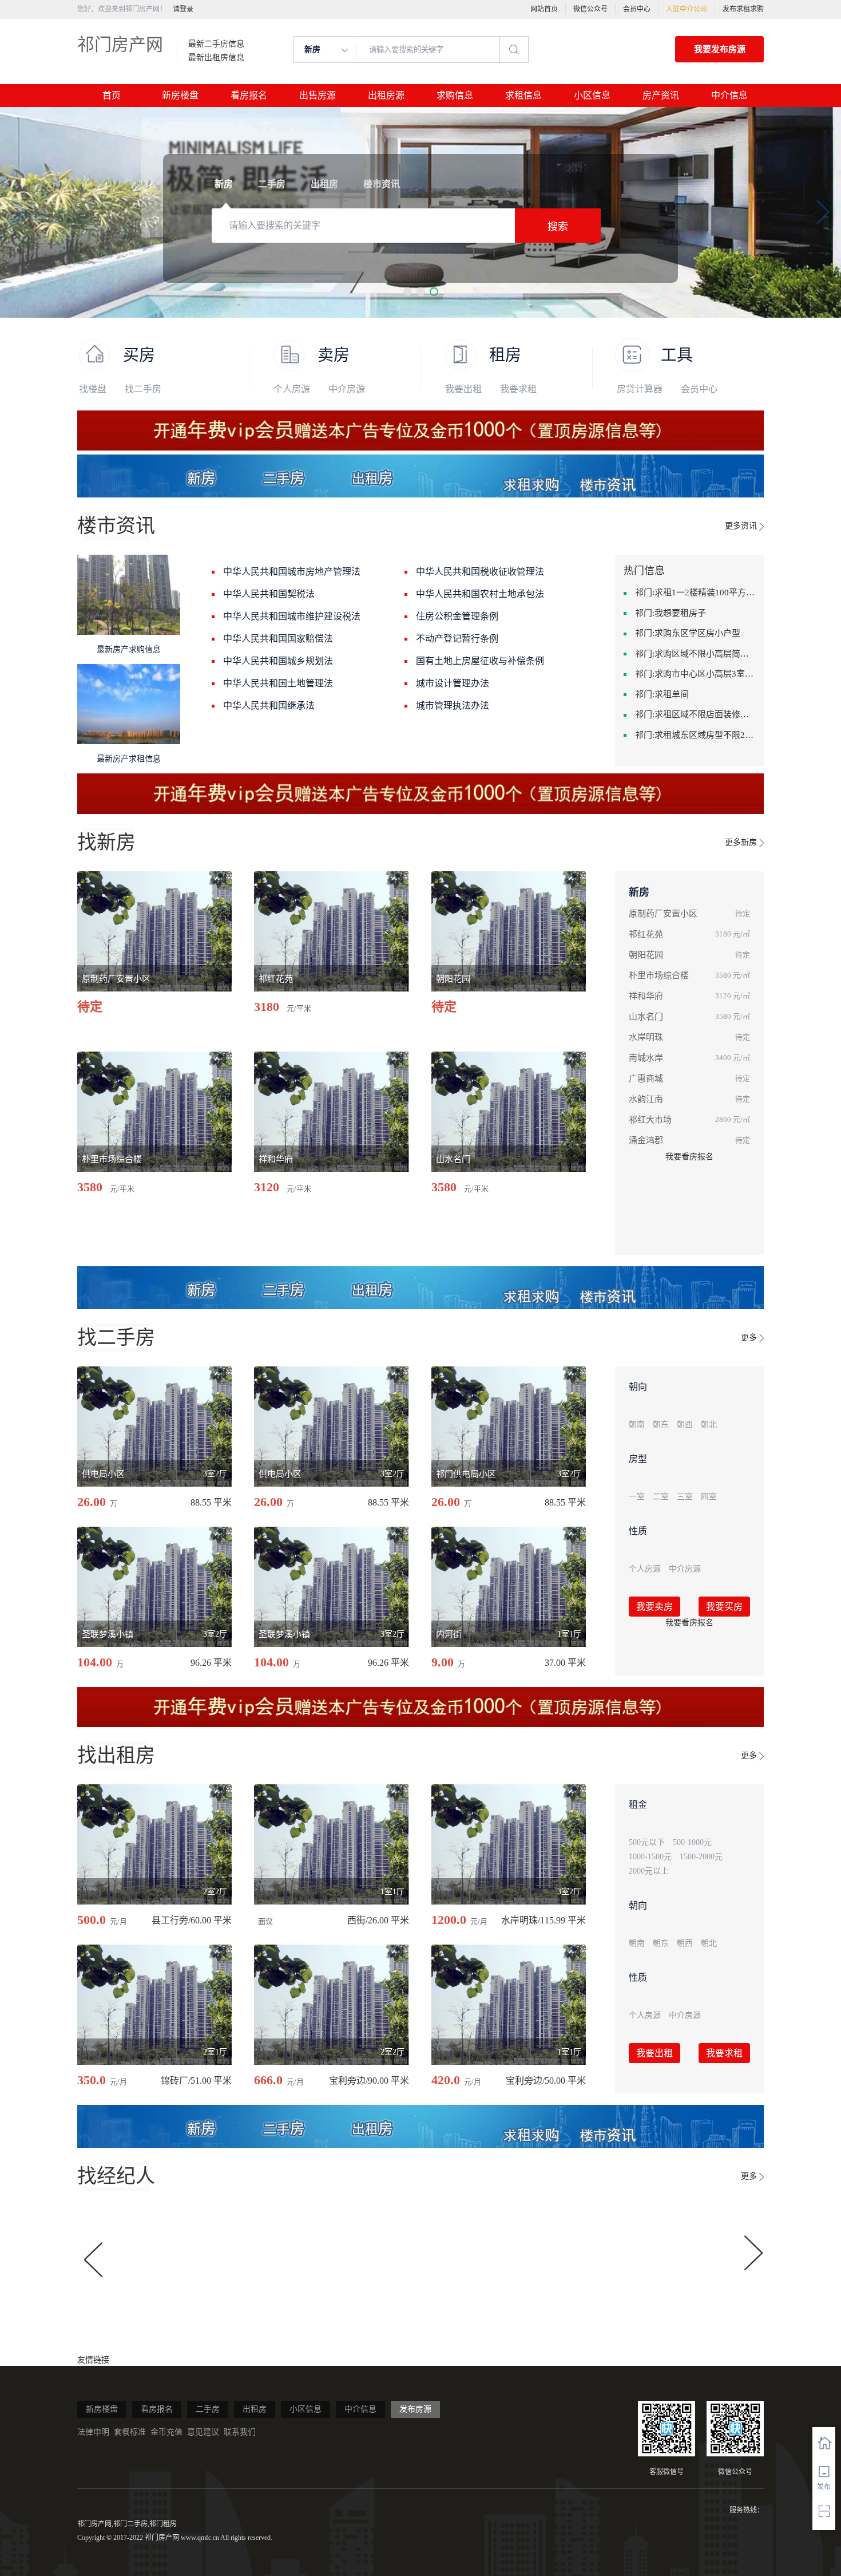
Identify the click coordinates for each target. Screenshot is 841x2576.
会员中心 (637, 9)
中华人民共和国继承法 (269, 706)
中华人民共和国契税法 (269, 594)
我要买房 (724, 1607)
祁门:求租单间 (662, 694)
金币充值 (166, 2432)
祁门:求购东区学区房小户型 (688, 633)
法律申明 (93, 2432)
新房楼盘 (180, 95)
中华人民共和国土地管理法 (278, 683)
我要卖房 (654, 1607)
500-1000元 (692, 1842)
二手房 (208, 2409)
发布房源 (415, 2409)
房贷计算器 (640, 389)
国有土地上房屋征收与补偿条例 (480, 661)
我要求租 (518, 389)
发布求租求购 (743, 9)
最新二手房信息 (216, 44)
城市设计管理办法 (453, 683)
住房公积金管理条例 (457, 616)
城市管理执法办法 (453, 706)
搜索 (558, 227)
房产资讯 (661, 95)
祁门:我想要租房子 (671, 613)
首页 (112, 95)
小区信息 (592, 95)
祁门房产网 (120, 44)
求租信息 (523, 95)
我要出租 (463, 389)
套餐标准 (130, 2432)
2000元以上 (649, 1871)
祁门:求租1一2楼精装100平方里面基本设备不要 (695, 592)
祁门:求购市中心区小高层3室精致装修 (695, 674)
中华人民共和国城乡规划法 (278, 661)
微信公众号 (590, 9)
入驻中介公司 (687, 9)
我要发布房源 (720, 49)
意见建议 (203, 2432)
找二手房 (143, 389)
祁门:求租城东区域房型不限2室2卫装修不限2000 (695, 735)
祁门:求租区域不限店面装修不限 (695, 714)
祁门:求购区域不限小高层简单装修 (695, 654)
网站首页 (544, 9)
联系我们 (240, 2432)
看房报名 (249, 95)
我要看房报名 (689, 1157)
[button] (408, 292)
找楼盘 (93, 389)
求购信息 (455, 95)
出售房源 (318, 95)
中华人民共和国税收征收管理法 (480, 572)
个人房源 (292, 389)
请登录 (183, 9)
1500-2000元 (701, 1857)
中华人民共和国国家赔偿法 (278, 639)
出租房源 (386, 95)
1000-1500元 (650, 1857)
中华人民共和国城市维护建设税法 (292, 616)
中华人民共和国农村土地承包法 (480, 594)
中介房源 (347, 389)
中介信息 (729, 95)
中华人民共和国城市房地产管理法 (292, 572)
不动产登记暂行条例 (457, 639)
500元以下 (647, 1842)
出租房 (255, 2409)
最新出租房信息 (216, 58)
